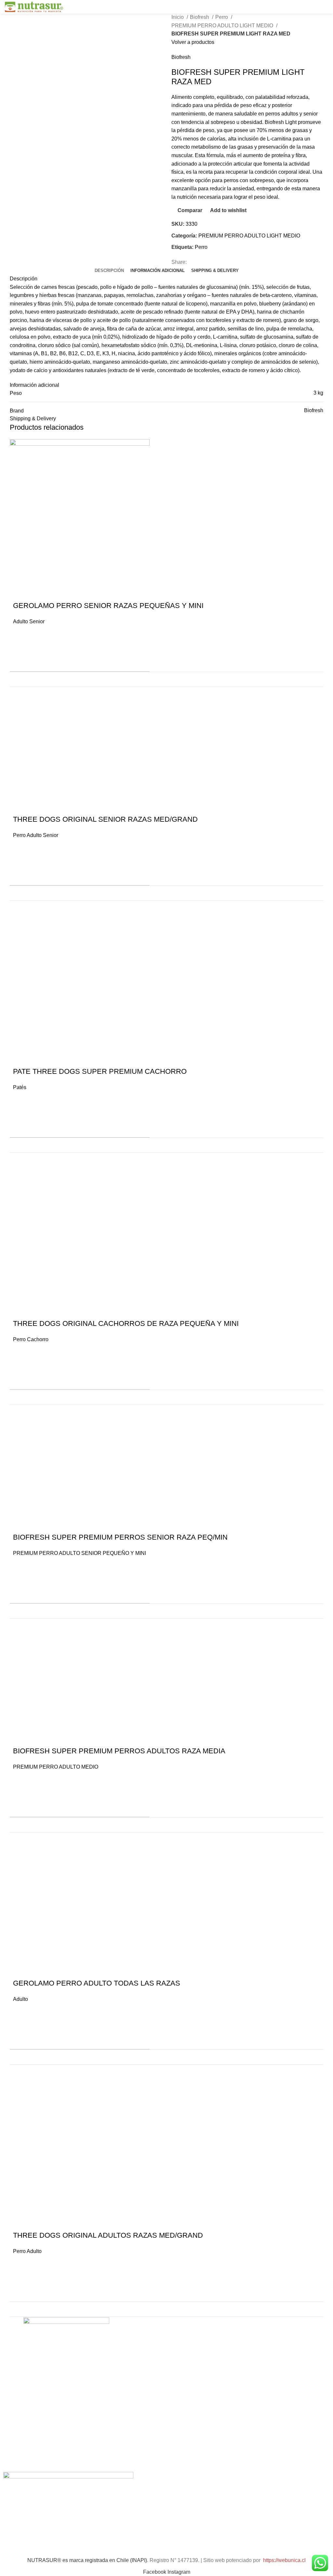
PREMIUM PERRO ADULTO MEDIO (56, 1767)
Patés (20, 1087)
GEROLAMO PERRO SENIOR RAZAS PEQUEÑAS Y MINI (108, 606)
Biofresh (200, 17)
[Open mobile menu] (326, 7)
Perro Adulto (27, 2251)
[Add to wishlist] (21, 635)
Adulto (20, 1999)
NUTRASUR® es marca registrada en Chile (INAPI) (87, 2560)
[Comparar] (314, 679)
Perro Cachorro (31, 1339)
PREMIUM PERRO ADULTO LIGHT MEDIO (223, 26)
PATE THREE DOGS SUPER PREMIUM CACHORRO (114, 1071)
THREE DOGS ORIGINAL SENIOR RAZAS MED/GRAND (105, 819)
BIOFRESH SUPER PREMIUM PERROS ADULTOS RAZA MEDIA (119, 1751)
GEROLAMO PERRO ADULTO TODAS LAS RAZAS (97, 1983)
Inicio (178, 17)
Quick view (21, 660)
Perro (222, 17)
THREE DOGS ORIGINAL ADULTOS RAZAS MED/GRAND (108, 2235)
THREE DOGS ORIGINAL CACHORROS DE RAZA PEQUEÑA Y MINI (126, 1323)
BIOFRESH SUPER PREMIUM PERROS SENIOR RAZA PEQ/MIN (120, 1537)
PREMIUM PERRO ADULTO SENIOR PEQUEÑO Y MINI (80, 1553)
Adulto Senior (29, 621)
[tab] (109, 271)
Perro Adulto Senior (36, 835)
